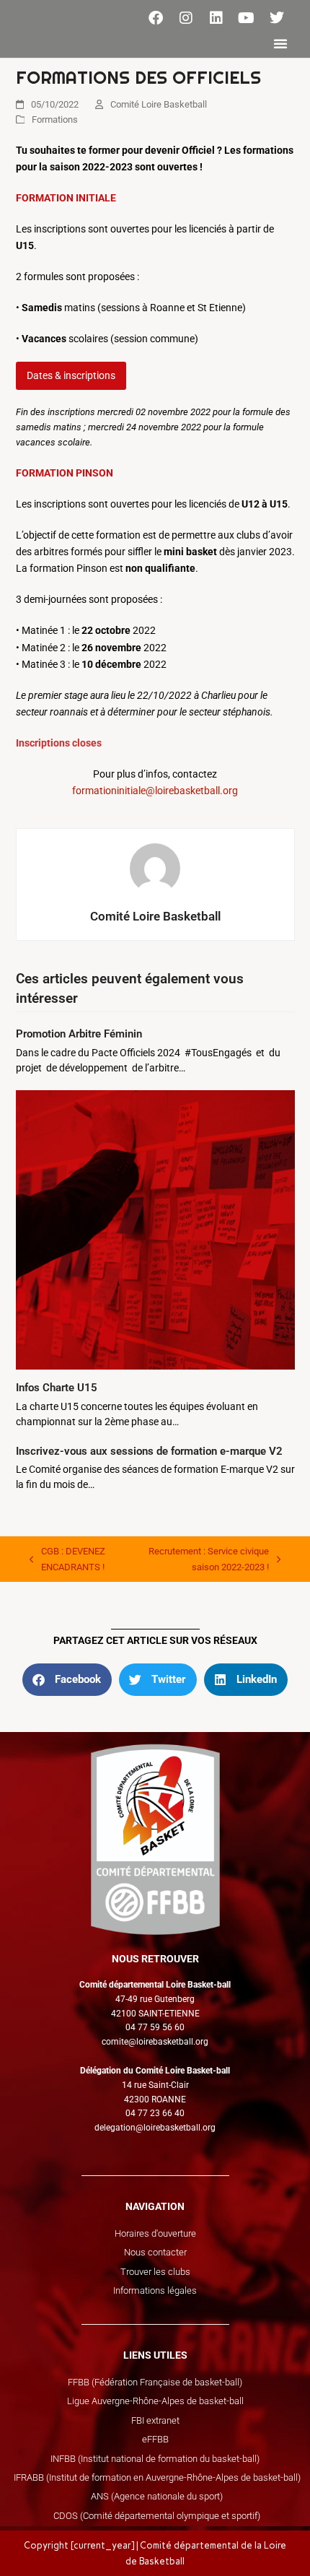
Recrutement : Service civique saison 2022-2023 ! (199, 1558)
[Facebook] (156, 18)
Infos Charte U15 (57, 1388)
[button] (280, 43)
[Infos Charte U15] (155, 1229)
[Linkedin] (216, 18)
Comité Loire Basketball (159, 104)
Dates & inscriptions (71, 375)
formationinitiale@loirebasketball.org (155, 791)
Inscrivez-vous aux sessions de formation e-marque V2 (149, 1451)
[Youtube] (247, 18)
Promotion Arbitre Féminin (79, 1034)
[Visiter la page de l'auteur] (155, 868)
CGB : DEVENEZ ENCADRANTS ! (67, 1558)
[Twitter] (277, 18)
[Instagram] (186, 18)
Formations (55, 119)
